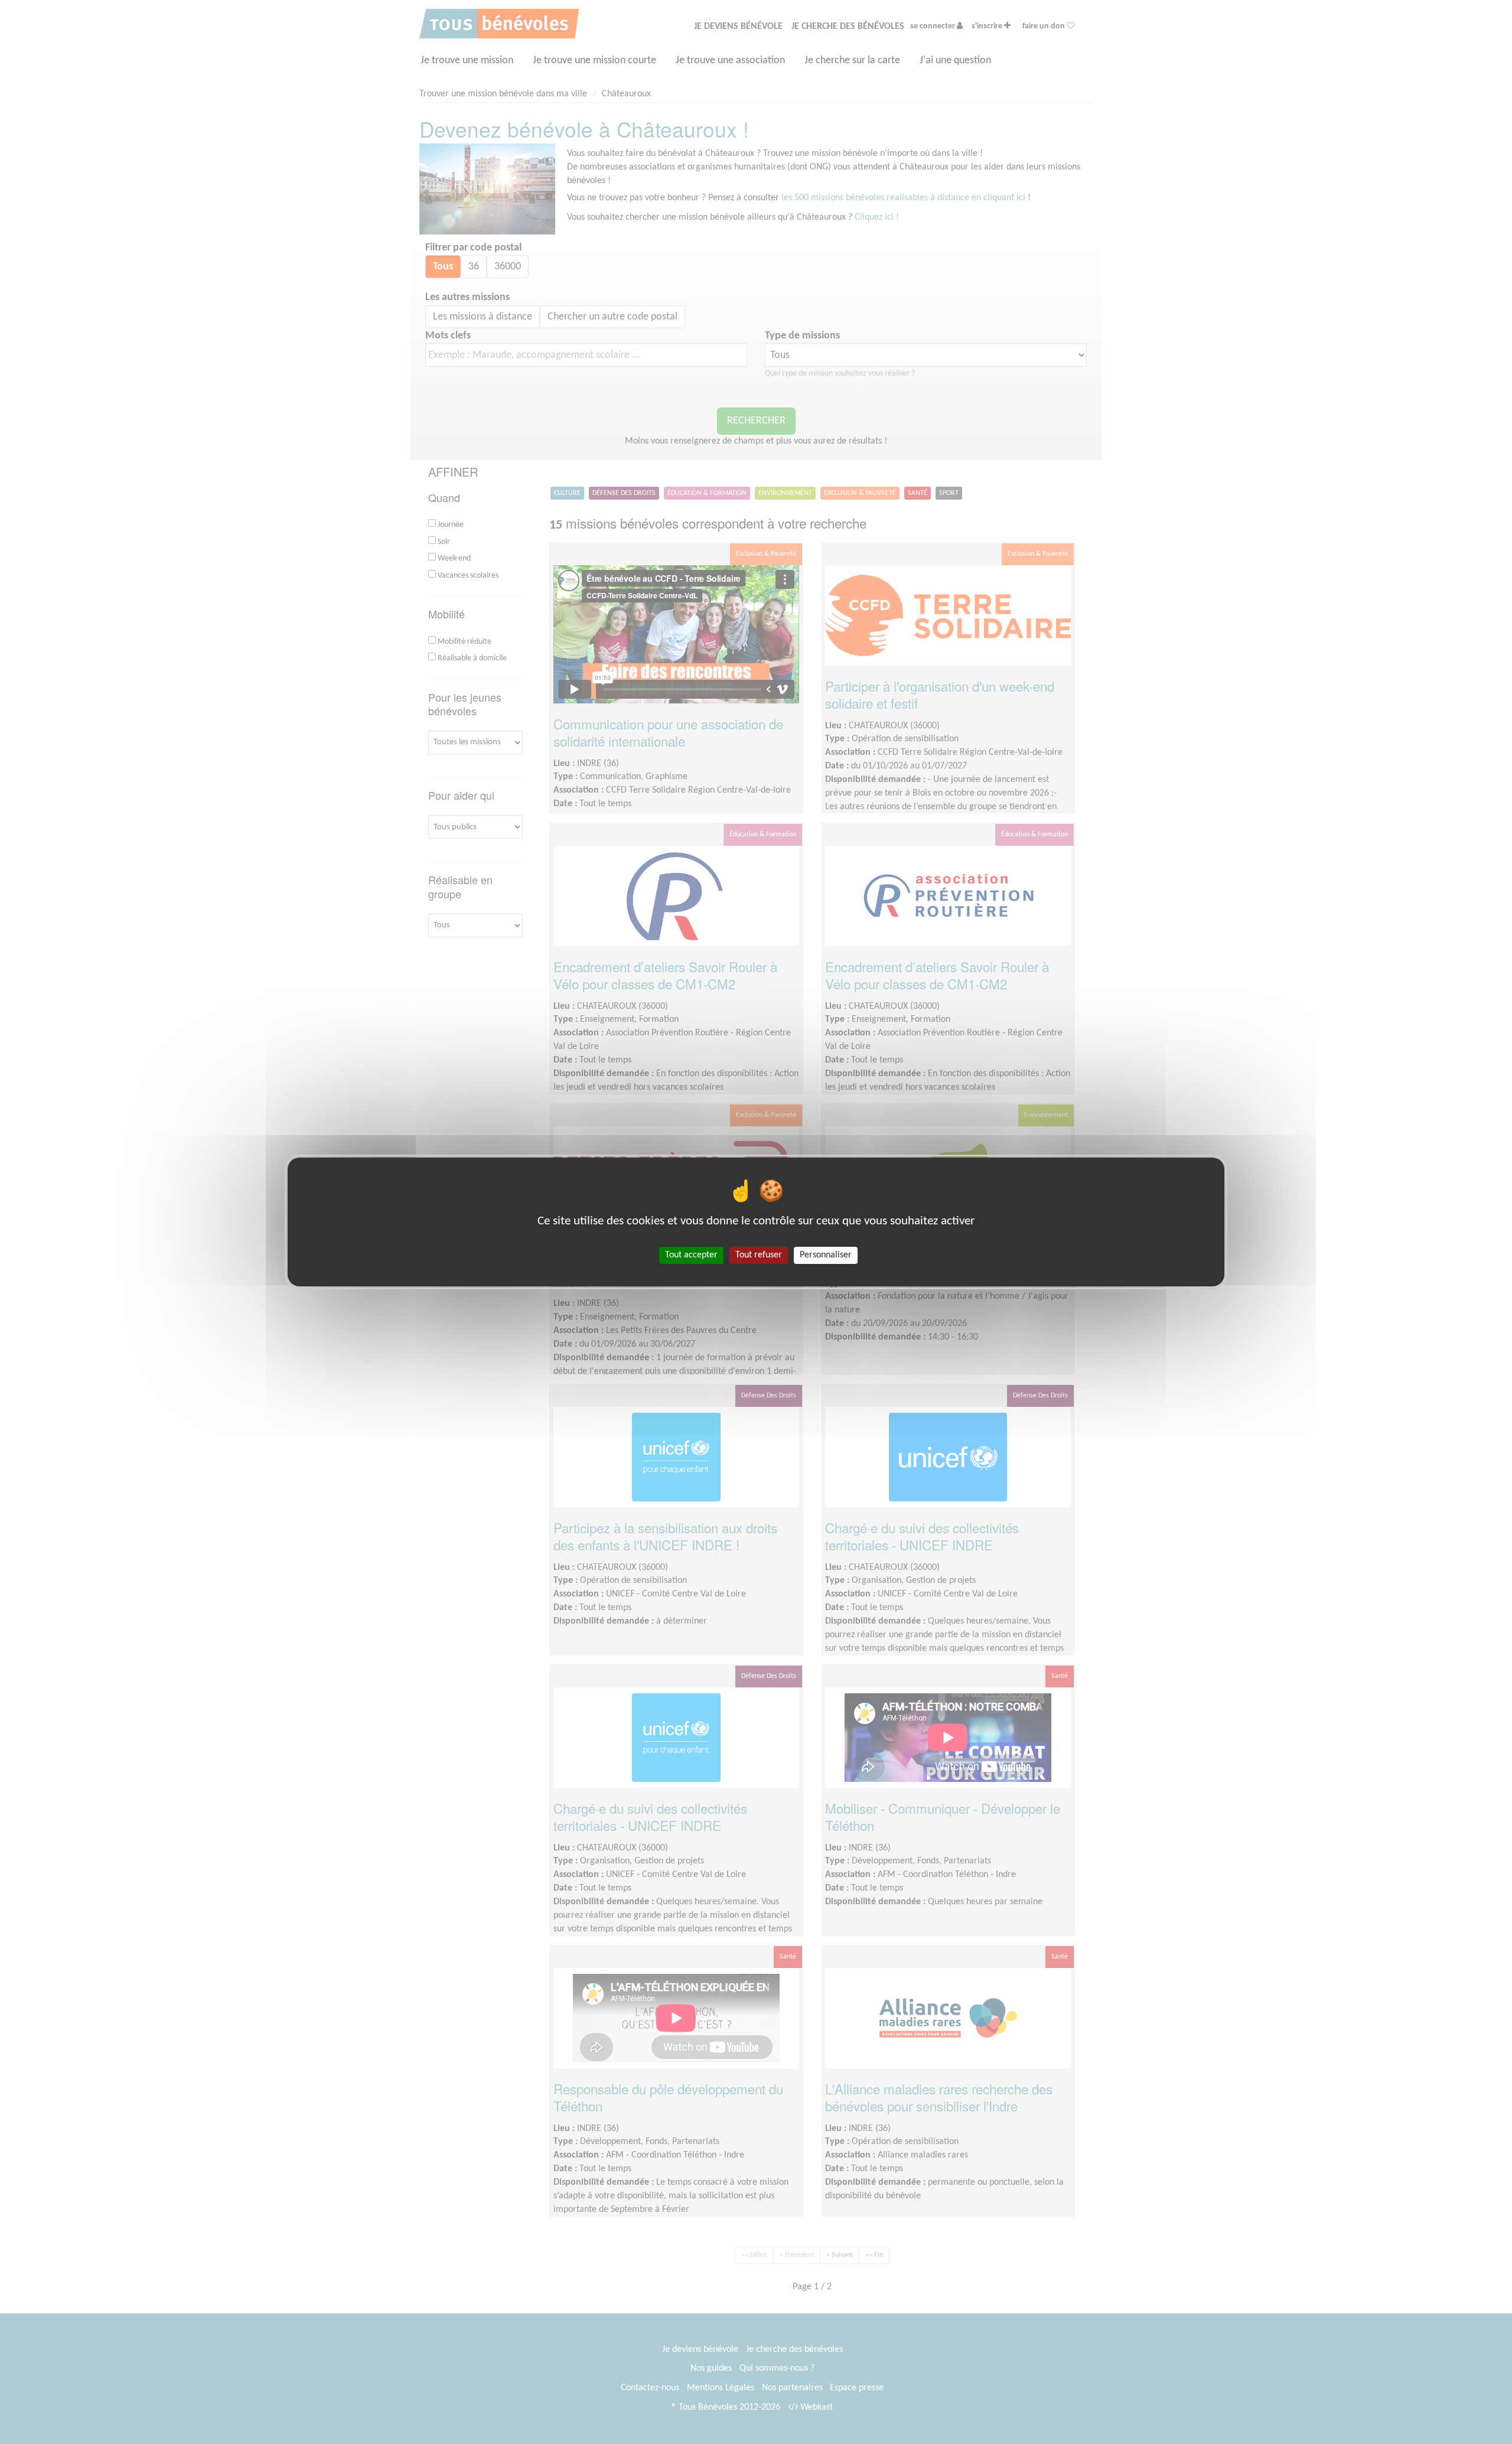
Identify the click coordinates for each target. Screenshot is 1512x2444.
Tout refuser (759, 1255)
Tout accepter (691, 1255)
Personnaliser (826, 1255)
